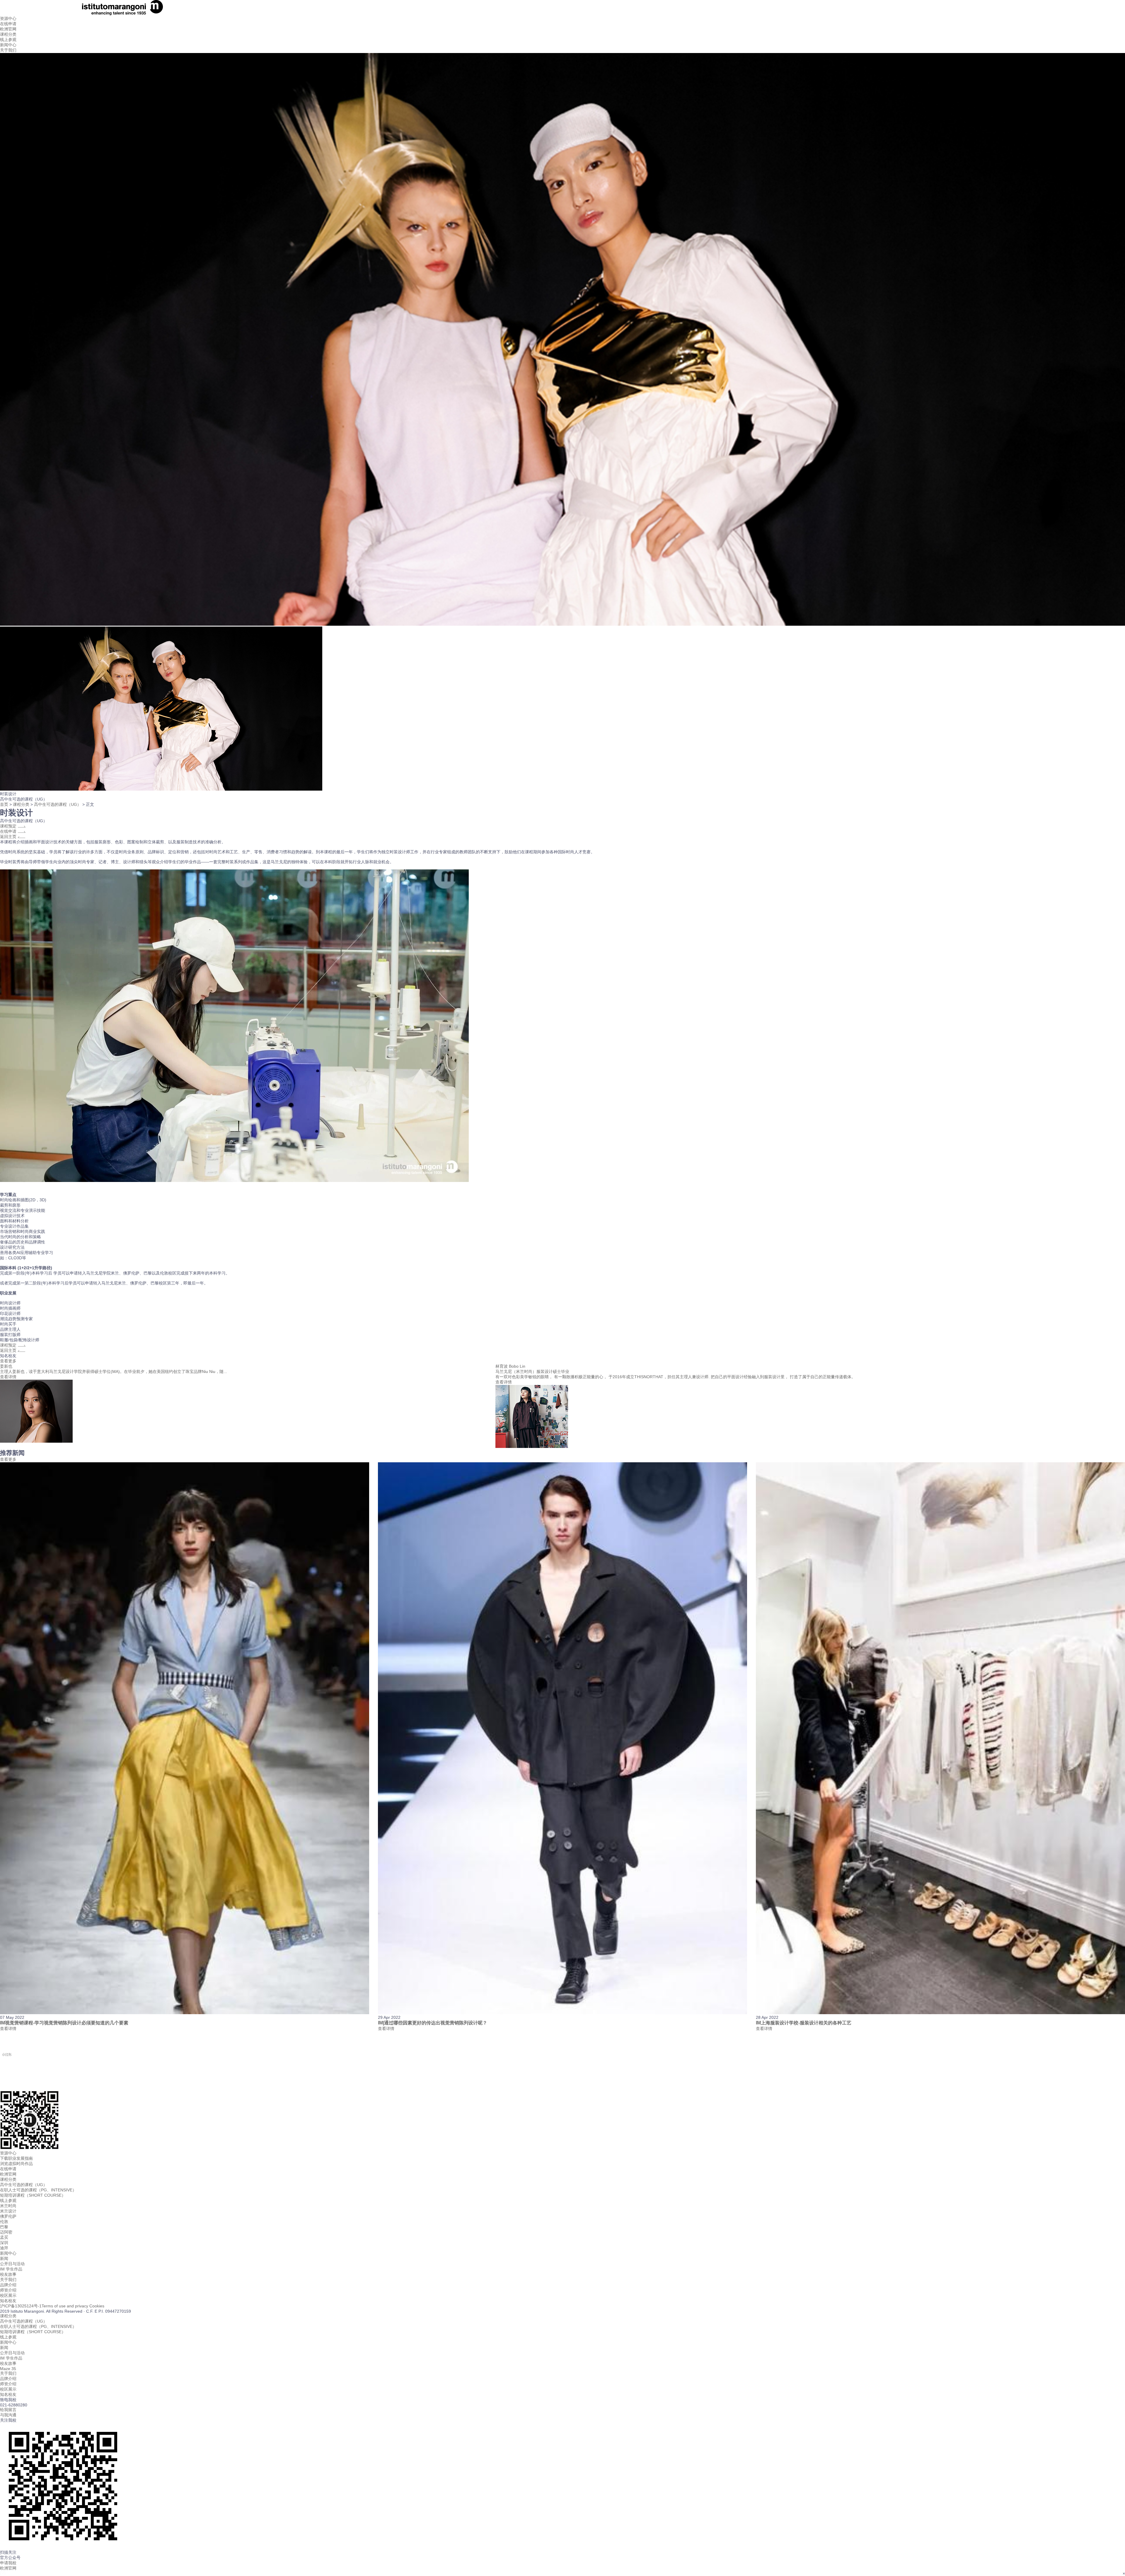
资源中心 (8, 18)
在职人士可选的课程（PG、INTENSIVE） (38, 2190)
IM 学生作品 (11, 2269)
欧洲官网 (8, 2174)
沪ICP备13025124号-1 (21, 2306)
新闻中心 (8, 45)
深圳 (4, 2243)
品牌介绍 (8, 2285)
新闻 (4, 2258)
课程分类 (8, 34)
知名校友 (8, 2301)
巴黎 (4, 2227)
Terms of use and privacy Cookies (73, 2306)
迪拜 (4, 2248)
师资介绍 (8, 2290)
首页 (4, 804)
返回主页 (9, 837)
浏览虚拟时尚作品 (16, 2164)
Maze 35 (8, 2369)
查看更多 (8, 1361)
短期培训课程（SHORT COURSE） (33, 2195)
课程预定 (9, 826)
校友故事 (8, 2274)
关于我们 (8, 50)
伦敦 (4, 2222)
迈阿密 (6, 2232)
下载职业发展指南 (16, 2158)
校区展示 (8, 2295)
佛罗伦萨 (8, 2216)
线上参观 (8, 40)
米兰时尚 (8, 2206)
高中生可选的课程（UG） (58, 804)
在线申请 (8, 24)
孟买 (4, 2237)
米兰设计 (8, 2211)
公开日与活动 (12, 2264)
